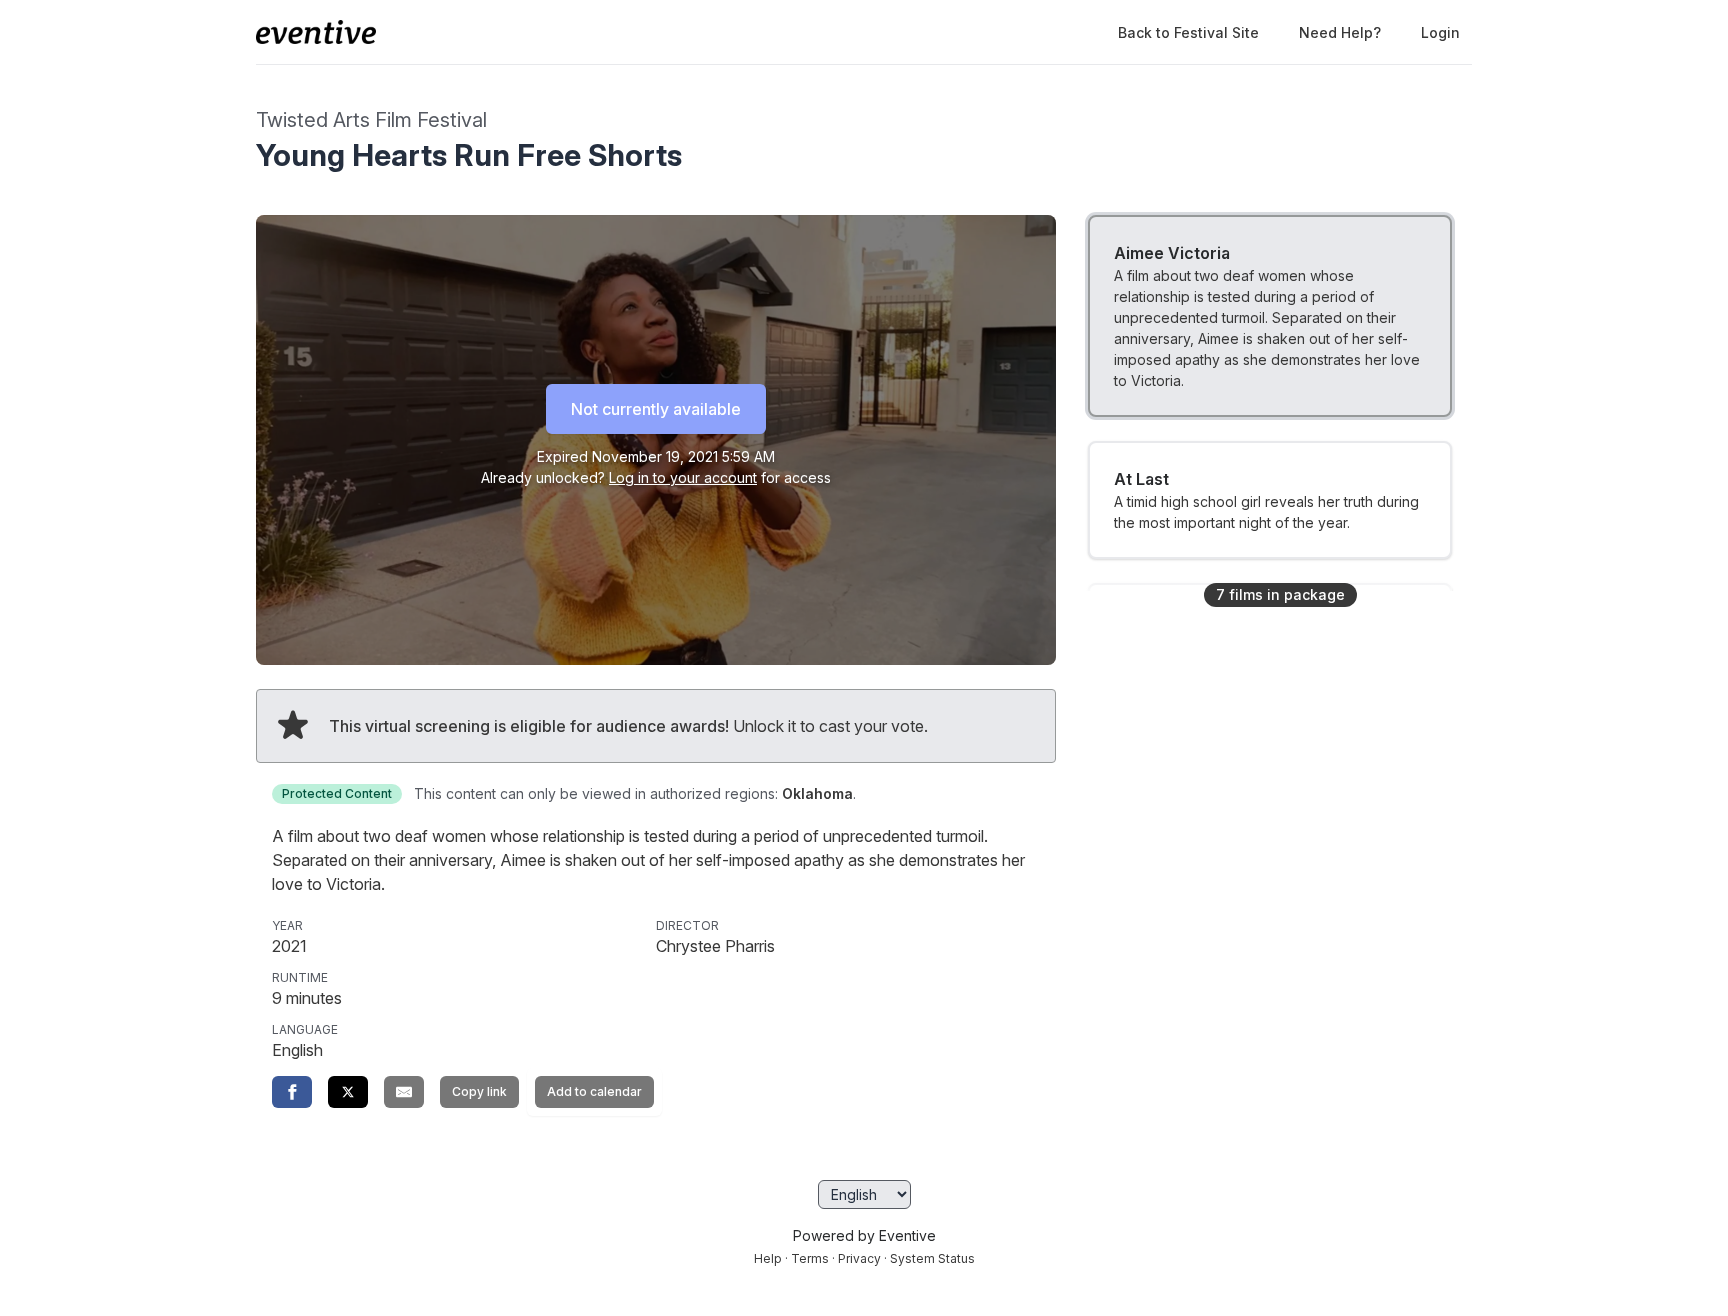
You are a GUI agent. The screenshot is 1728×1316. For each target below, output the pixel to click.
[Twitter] (348, 1092)
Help (768, 1258)
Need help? (1340, 32)
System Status (932, 1258)
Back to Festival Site (1188, 32)
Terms (810, 1258)
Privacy (859, 1258)
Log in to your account (683, 477)
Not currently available (656, 409)
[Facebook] (292, 1092)
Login (1440, 32)
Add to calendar (594, 1091)
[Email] (404, 1092)
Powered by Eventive (864, 1235)
